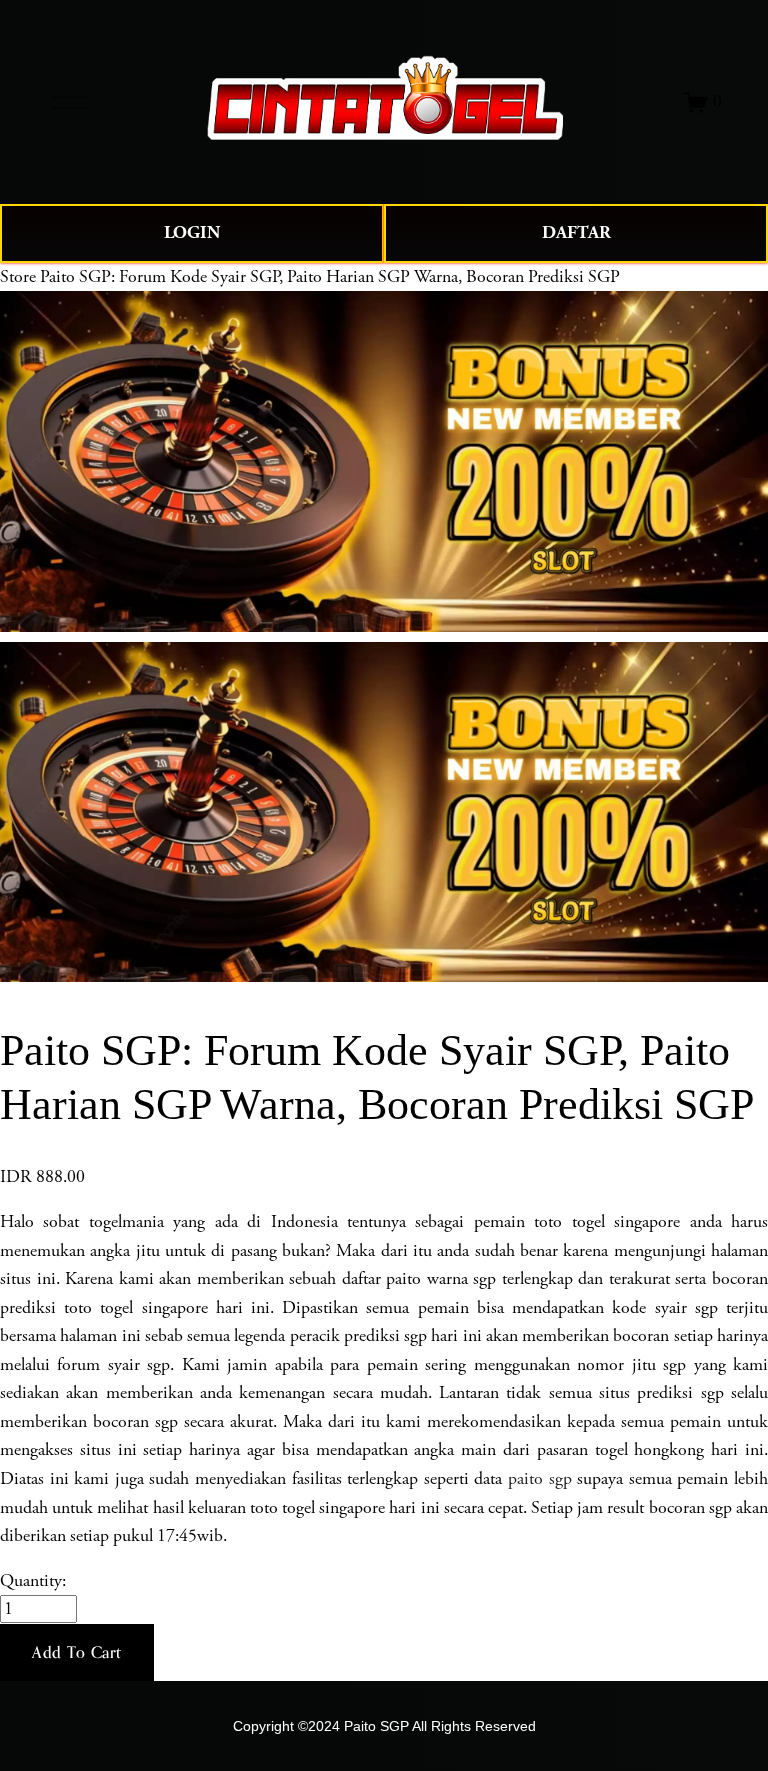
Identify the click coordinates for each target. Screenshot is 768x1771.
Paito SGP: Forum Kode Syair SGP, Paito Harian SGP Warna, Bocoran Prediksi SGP (330, 277)
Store (18, 277)
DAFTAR (576, 232)
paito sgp (540, 1479)
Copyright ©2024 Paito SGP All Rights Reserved (384, 1726)
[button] (77, 1653)
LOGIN (192, 232)
